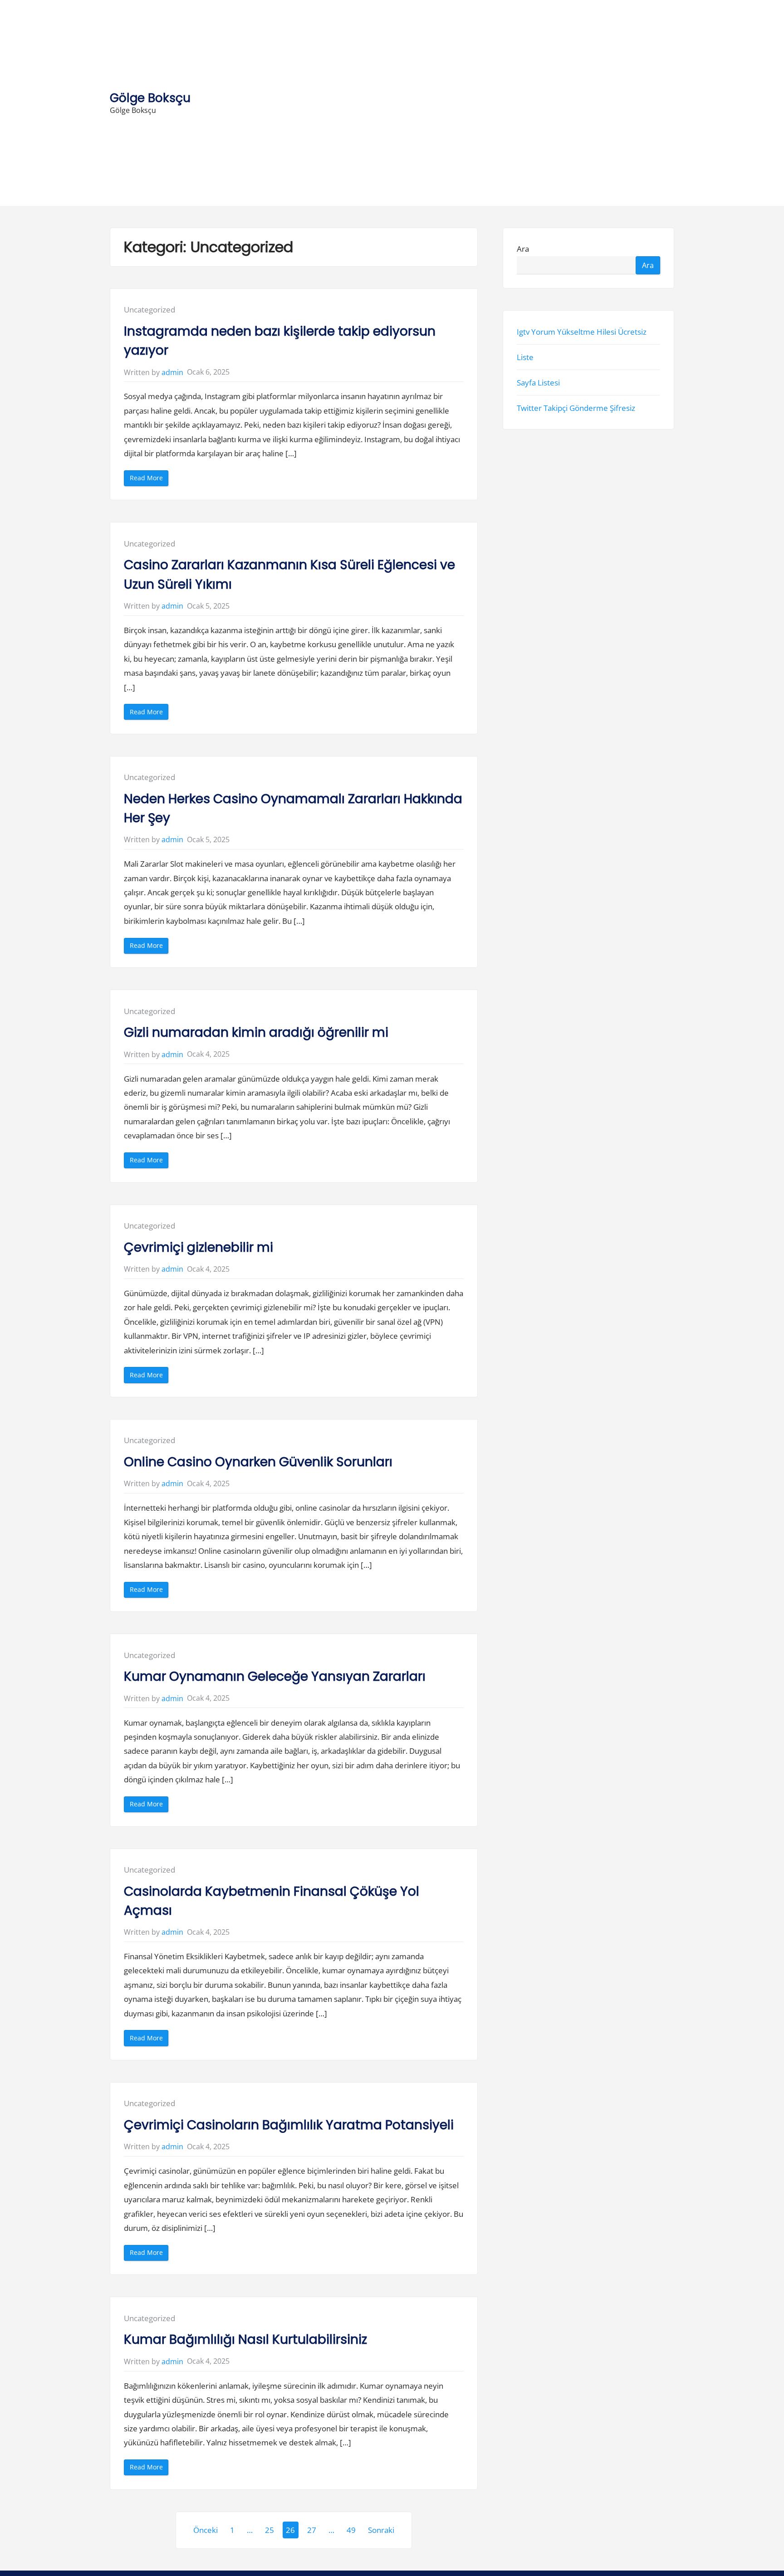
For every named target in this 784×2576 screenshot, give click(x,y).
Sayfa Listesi (538, 383)
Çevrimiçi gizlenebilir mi (198, 1247)
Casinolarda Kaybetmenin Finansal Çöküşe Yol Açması (272, 1901)
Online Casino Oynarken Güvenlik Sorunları (258, 1462)
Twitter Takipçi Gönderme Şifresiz (576, 408)
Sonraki (381, 2530)
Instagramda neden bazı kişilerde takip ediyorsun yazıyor (280, 341)
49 (351, 2530)
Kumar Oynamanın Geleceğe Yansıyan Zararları (275, 1676)
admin (172, 372)
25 (269, 2530)
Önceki (206, 2530)
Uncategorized (149, 310)
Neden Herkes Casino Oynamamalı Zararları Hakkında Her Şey (293, 808)
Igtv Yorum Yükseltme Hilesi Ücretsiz (582, 332)
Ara (523, 249)
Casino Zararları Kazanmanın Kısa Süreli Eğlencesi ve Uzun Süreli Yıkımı (289, 574)
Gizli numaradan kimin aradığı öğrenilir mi (256, 1032)
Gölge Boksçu (150, 98)
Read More (149, 480)
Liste (525, 357)
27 (312, 2530)
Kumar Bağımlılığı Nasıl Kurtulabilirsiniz (245, 2339)
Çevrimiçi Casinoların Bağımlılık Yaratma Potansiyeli (289, 2125)
